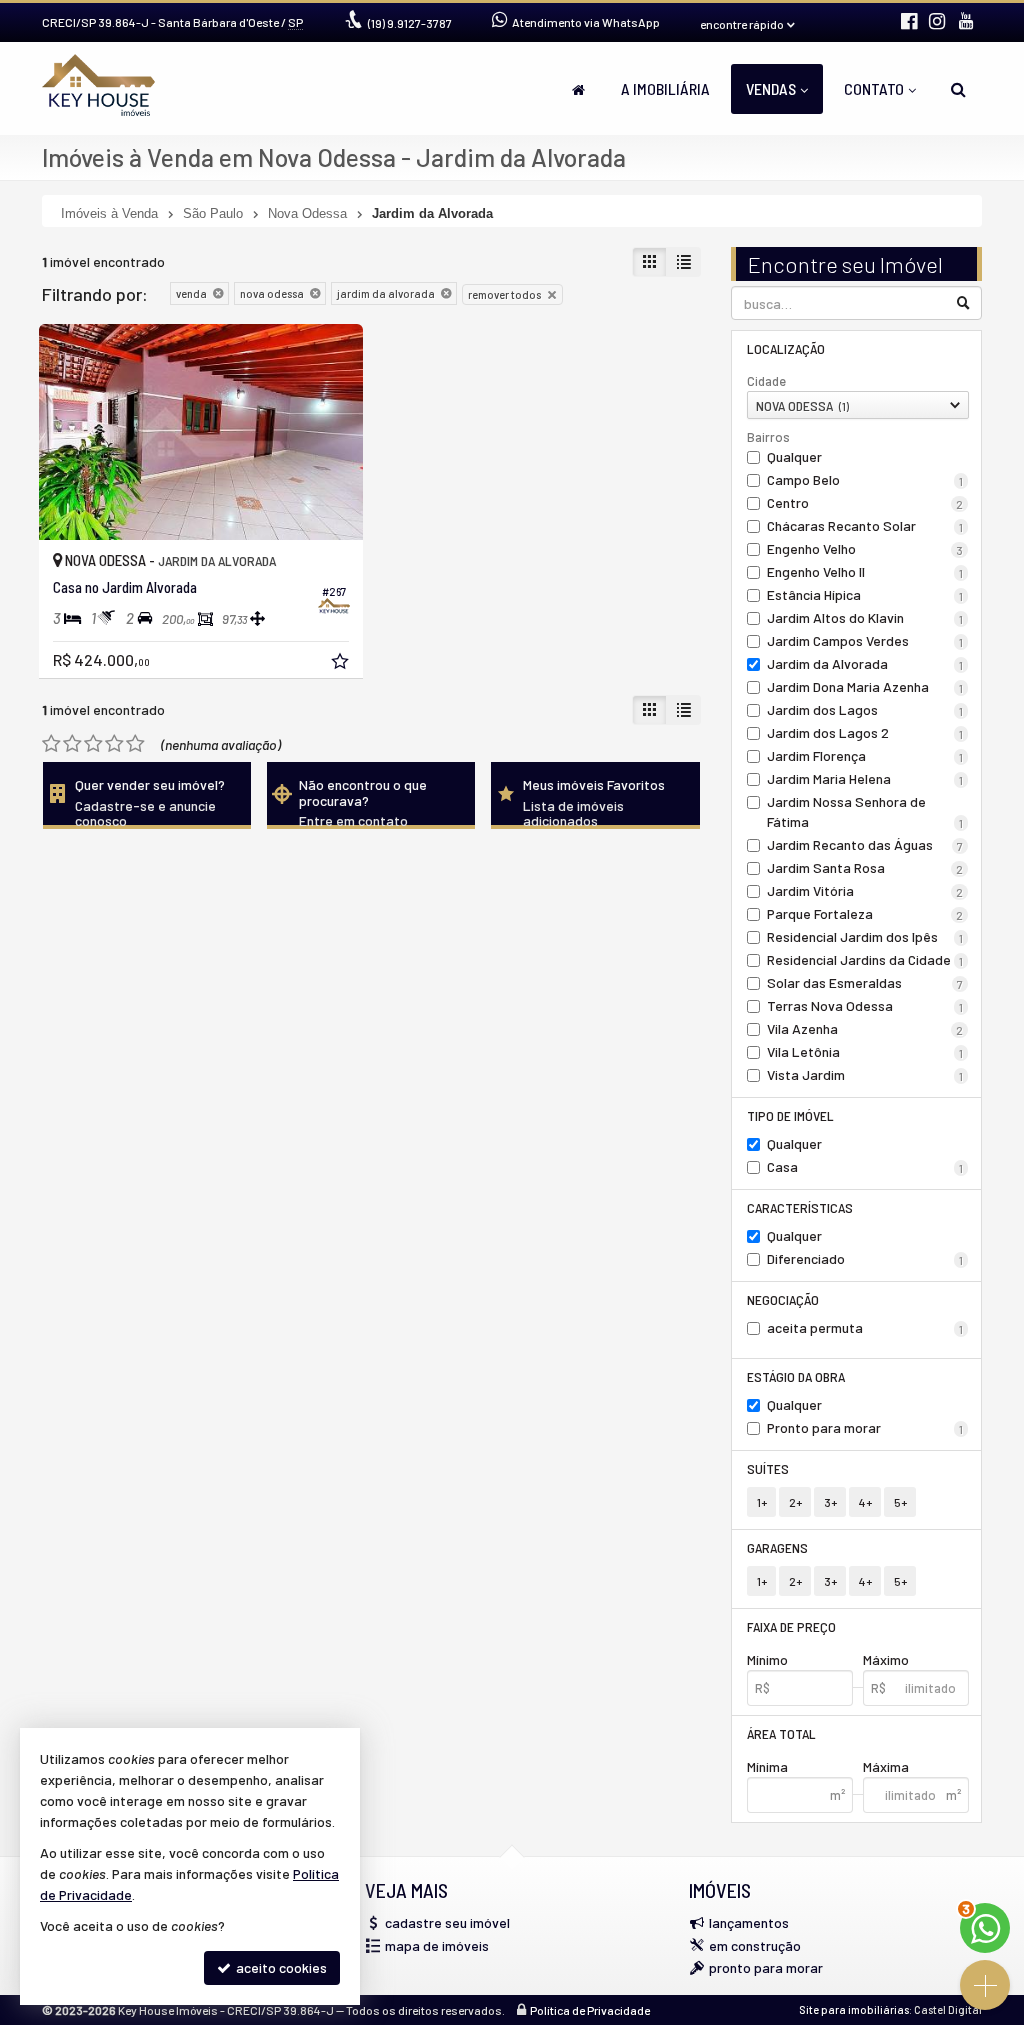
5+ (900, 1502)
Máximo (886, 1659)
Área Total (781, 1733)
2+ (795, 1502)
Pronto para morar (865, 1427)
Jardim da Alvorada (865, 663)
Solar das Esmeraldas (865, 982)
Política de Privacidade (590, 2010)
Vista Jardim (865, 1074)
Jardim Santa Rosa (865, 867)
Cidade (766, 381)
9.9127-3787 (410, 23)
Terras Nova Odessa (865, 1005)
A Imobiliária (665, 88)
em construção (755, 1945)
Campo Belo (865, 479)
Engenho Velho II (865, 571)
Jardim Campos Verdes (865, 640)
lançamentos (749, 1922)
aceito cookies (280, 1967)
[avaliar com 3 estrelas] (93, 744)
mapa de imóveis (437, 1945)
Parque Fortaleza (865, 913)
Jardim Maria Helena (865, 778)
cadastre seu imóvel (447, 1922)
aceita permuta (865, 1327)
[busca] (958, 89)
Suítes (768, 1468)
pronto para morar (766, 1967)
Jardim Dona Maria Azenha (865, 686)
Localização (786, 348)
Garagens (777, 1547)
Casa (865, 1166)
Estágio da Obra (796, 1376)
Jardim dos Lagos (865, 709)
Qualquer (794, 456)
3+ (830, 1502)
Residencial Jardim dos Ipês (865, 936)
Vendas (771, 88)
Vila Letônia (865, 1051)
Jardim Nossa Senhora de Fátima (865, 811)
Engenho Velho (865, 548)
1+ (762, 1502)
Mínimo (767, 1659)
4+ (865, 1502)
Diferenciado (865, 1258)
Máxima (886, 1766)
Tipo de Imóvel (790, 1115)
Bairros (768, 437)
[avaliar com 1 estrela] (51, 744)
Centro (865, 502)
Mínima (767, 1766)
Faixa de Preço (791, 1626)
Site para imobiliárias (854, 2009)
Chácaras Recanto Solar (865, 525)
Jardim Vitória (865, 890)
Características (800, 1207)
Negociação (783, 1299)
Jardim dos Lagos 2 (865, 732)
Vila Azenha (865, 1028)
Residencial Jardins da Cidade (865, 959)
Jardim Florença (865, 755)
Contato (874, 88)
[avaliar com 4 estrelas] (114, 744)
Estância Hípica (865, 594)
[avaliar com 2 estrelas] (72, 744)
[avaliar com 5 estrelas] (135, 744)
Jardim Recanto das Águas (865, 844)
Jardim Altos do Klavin (865, 617)
